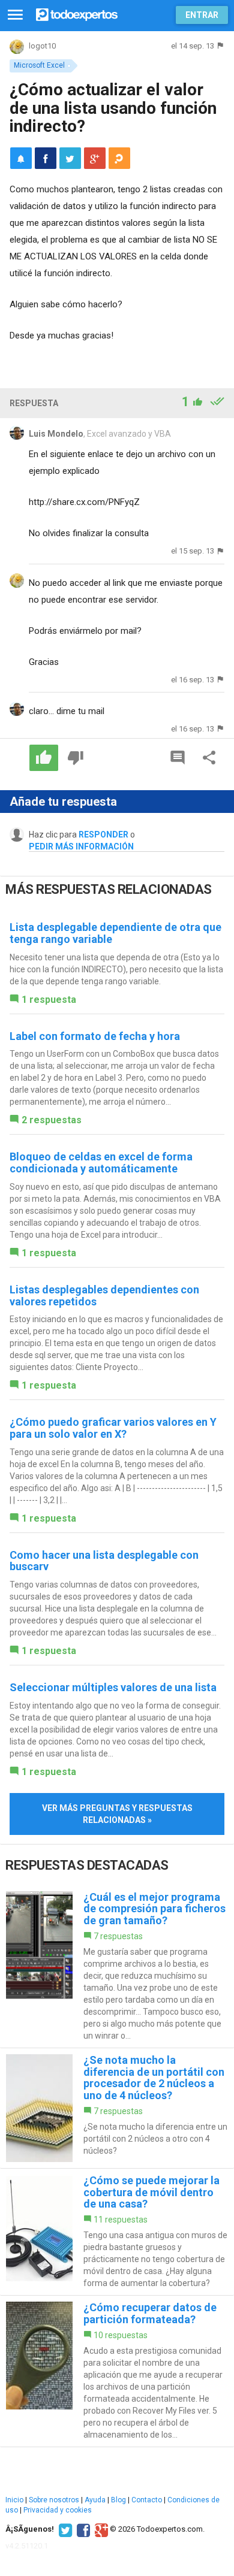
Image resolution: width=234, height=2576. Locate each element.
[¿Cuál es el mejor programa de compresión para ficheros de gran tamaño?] (117, 1966)
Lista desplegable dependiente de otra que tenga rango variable (115, 933)
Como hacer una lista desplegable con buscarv (104, 1561)
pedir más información (81, 846)
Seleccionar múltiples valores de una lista (113, 1687)
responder (103, 835)
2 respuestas (52, 1120)
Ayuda (95, 2500)
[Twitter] (64, 2529)
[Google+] (100, 2529)
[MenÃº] (15, 15)
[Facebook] (82, 2529)
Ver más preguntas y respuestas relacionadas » (117, 1814)
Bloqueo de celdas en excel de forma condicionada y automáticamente (101, 1162)
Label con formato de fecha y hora (95, 1036)
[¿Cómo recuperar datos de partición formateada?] (117, 2371)
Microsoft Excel (39, 65)
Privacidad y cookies (58, 2510)
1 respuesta (49, 1000)
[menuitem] (46, 158)
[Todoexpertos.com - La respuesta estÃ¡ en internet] (77, 13)
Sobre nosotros (54, 2500)
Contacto (147, 2500)
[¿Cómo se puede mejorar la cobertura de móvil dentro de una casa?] (117, 2232)
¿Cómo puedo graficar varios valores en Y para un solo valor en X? (113, 1428)
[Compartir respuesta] (209, 758)
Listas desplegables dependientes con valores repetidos (104, 1295)
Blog (118, 2500)
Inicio (14, 2500)
